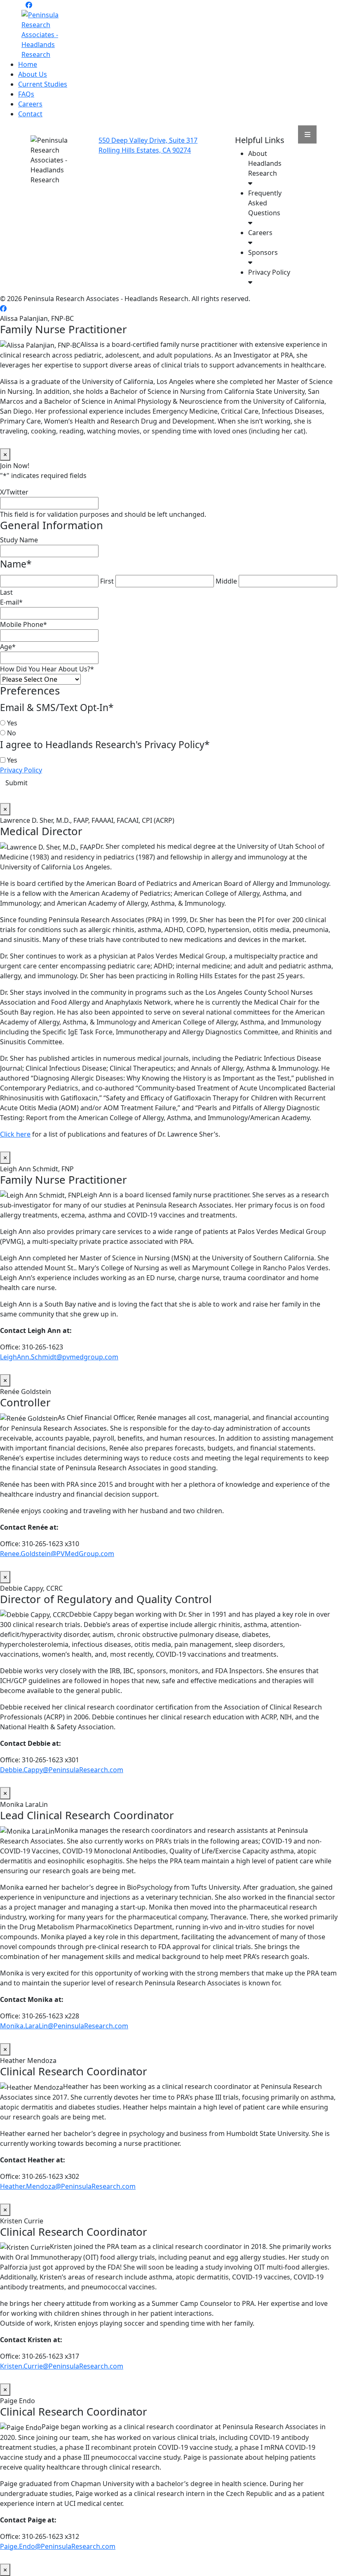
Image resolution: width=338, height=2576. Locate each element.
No (12, 733)
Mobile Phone (23, 624)
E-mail (11, 602)
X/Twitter (14, 492)
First (107, 581)
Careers (30, 104)
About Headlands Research (265, 163)
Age (8, 647)
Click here (15, 1134)
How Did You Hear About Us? (47, 669)
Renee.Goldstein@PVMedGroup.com (57, 1554)
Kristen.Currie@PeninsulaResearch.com (62, 2366)
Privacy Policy (269, 272)
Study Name (19, 540)
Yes (12, 723)
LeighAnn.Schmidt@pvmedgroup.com (59, 1357)
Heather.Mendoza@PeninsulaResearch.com (68, 2186)
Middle (226, 581)
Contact (30, 114)
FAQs (26, 94)
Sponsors (263, 252)
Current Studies (43, 84)
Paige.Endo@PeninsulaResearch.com (58, 2546)
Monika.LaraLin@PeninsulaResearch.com (64, 2026)
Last (6, 592)
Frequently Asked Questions (265, 203)
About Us (33, 74)
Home (28, 64)
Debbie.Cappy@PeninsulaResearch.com (62, 1770)
